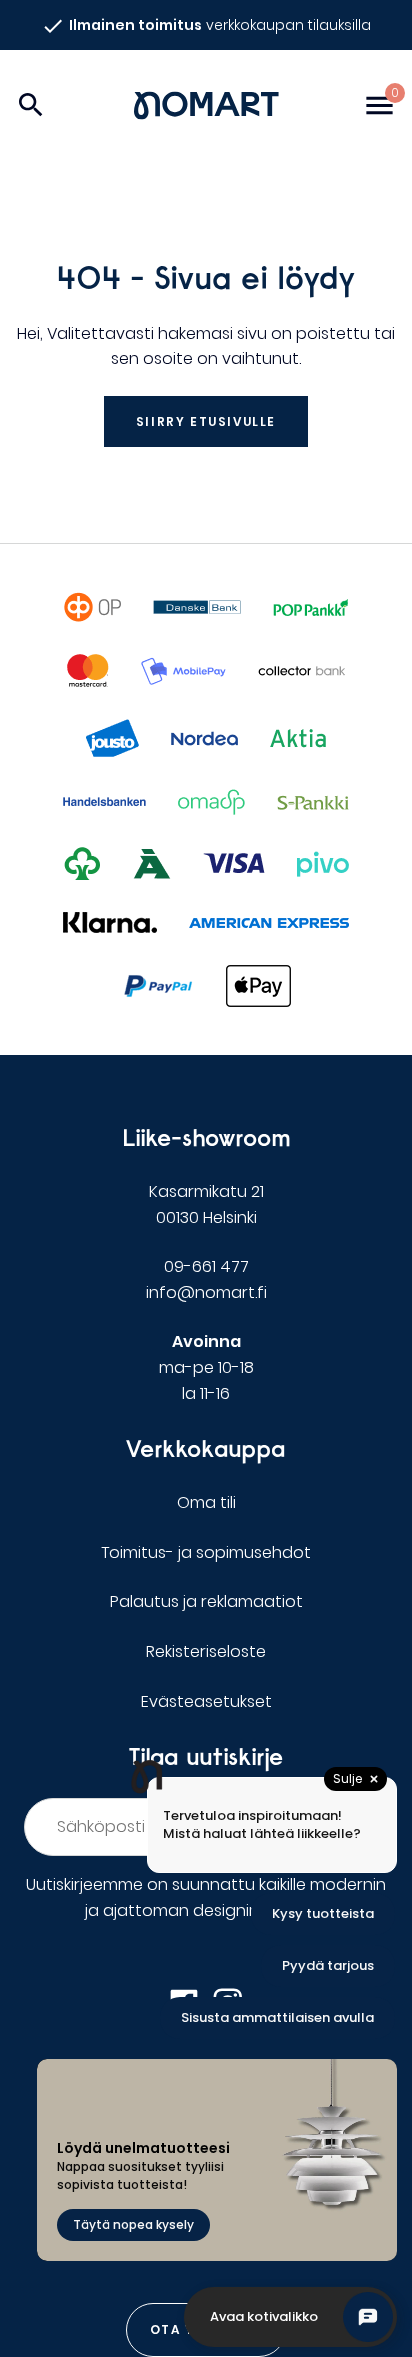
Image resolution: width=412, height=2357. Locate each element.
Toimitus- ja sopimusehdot (206, 1552)
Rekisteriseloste (206, 1651)
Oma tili (206, 1502)
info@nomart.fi (206, 1292)
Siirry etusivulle (206, 421)
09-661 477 (206, 1266)
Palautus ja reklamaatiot (206, 1601)
